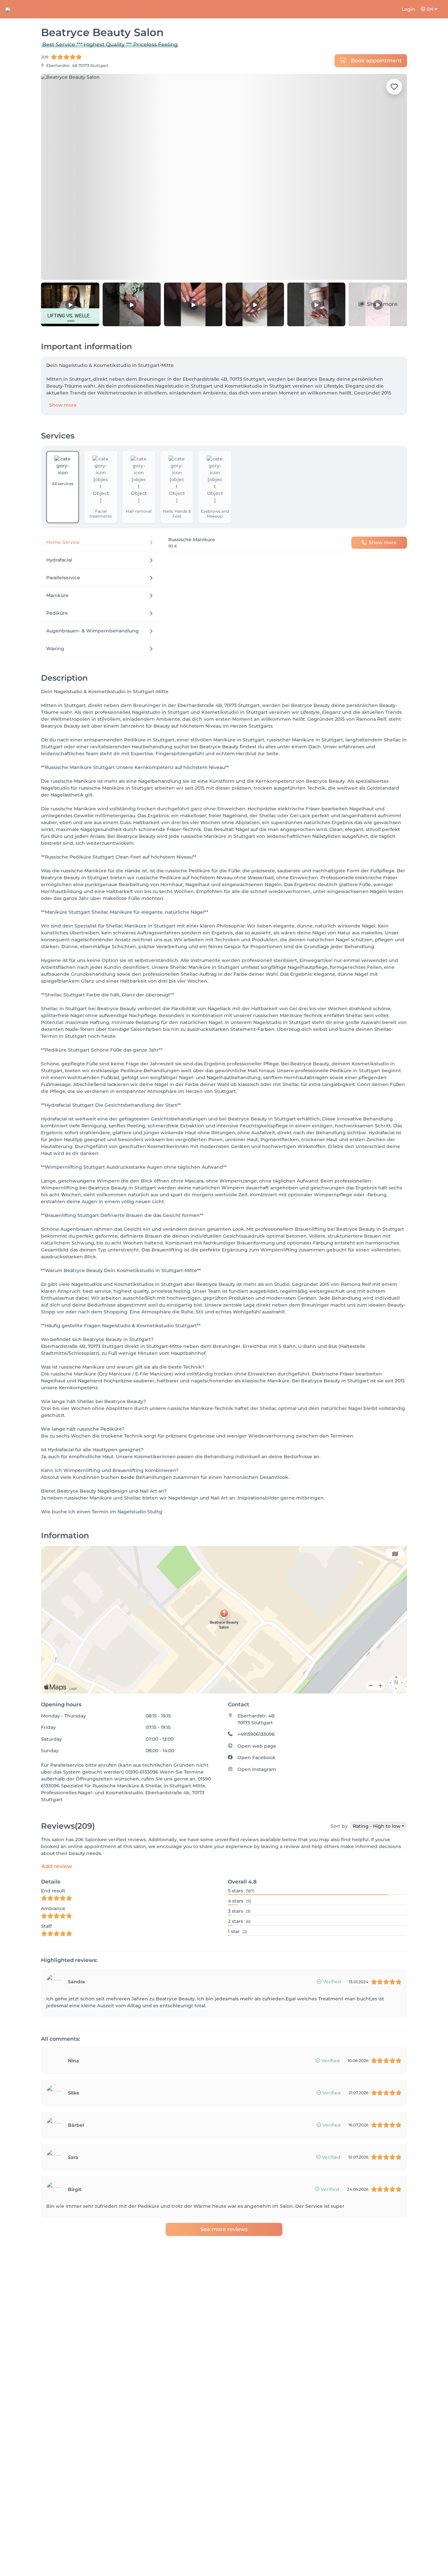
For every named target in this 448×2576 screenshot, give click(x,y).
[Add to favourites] (394, 87)
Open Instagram (257, 1769)
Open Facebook (256, 1757)
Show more (63, 405)
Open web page (257, 1746)
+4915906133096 (256, 1734)
